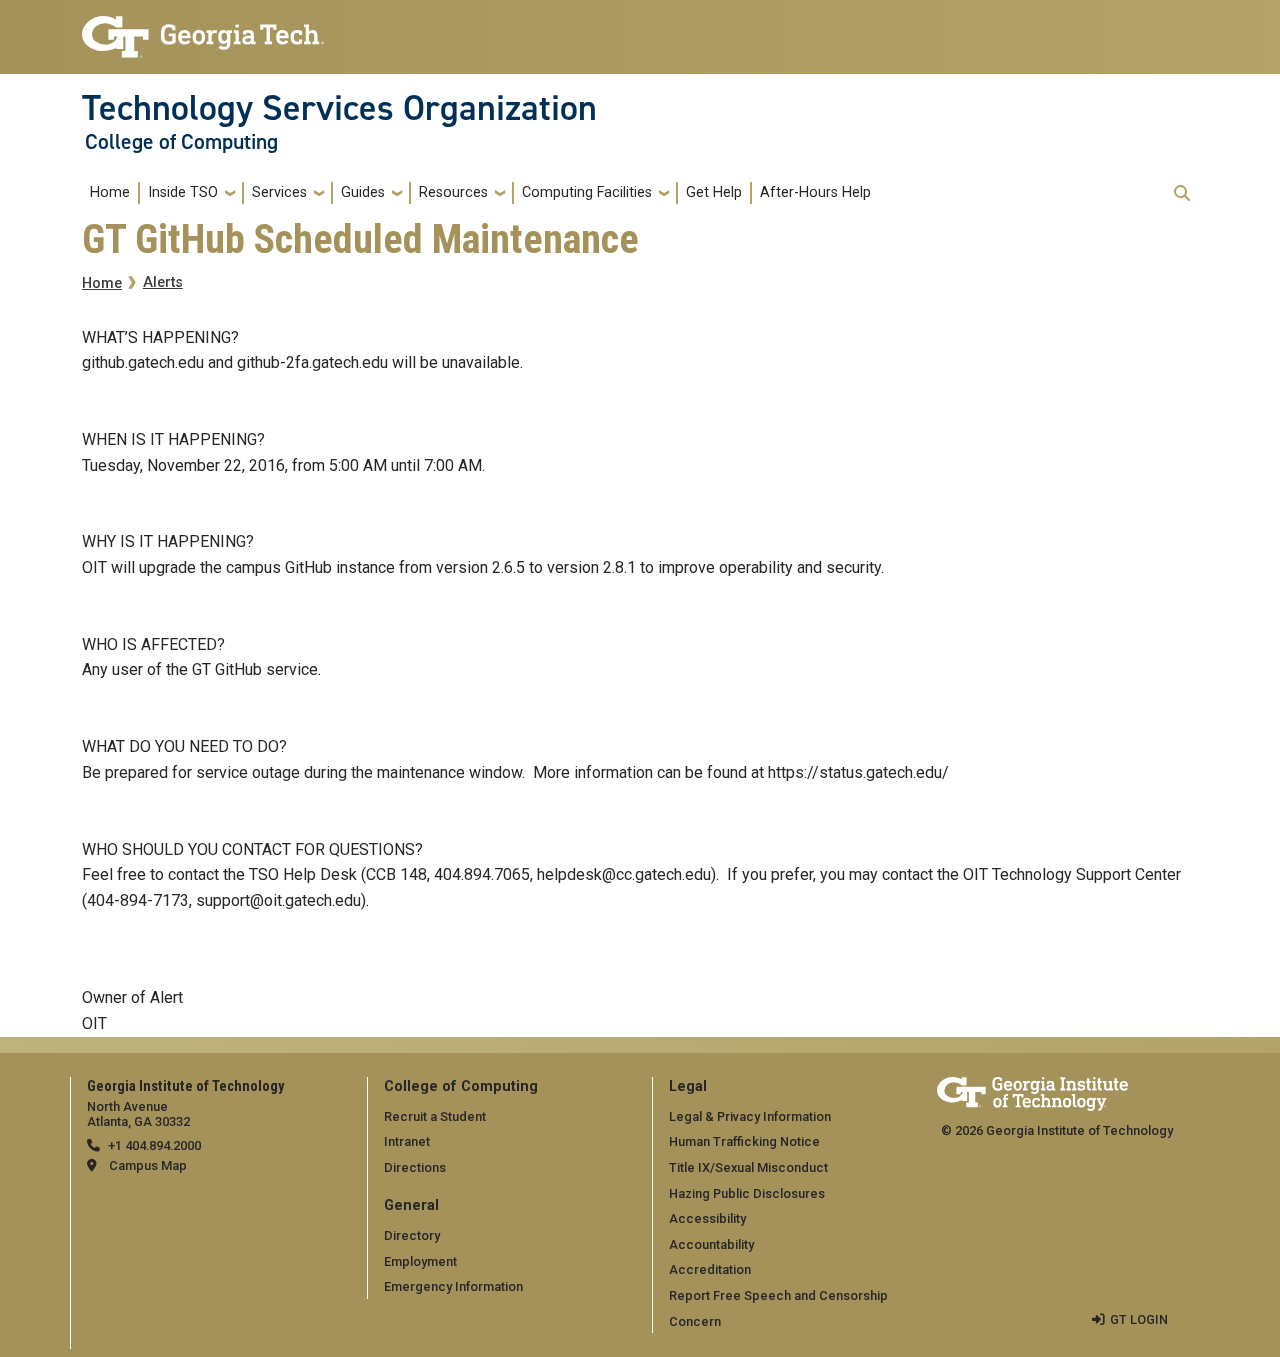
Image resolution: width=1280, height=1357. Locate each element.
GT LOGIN (1139, 1319)
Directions (415, 1167)
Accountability (711, 1244)
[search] (1182, 193)
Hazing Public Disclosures (747, 1193)
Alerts (163, 282)
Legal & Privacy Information (750, 1116)
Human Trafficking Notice (744, 1141)
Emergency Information (453, 1286)
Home (110, 192)
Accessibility (707, 1218)
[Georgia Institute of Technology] (203, 28)
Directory (412, 1235)
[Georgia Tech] (1032, 1090)
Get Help (714, 192)
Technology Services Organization (339, 108)
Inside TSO (183, 192)
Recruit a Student (435, 1116)
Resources (453, 192)
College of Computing (181, 142)
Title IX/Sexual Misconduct (748, 1167)
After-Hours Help (815, 192)
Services (279, 192)
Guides (363, 192)
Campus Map (148, 1165)
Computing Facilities (587, 192)
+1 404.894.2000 (154, 1145)
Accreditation (710, 1269)
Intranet (407, 1141)
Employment (420, 1261)
